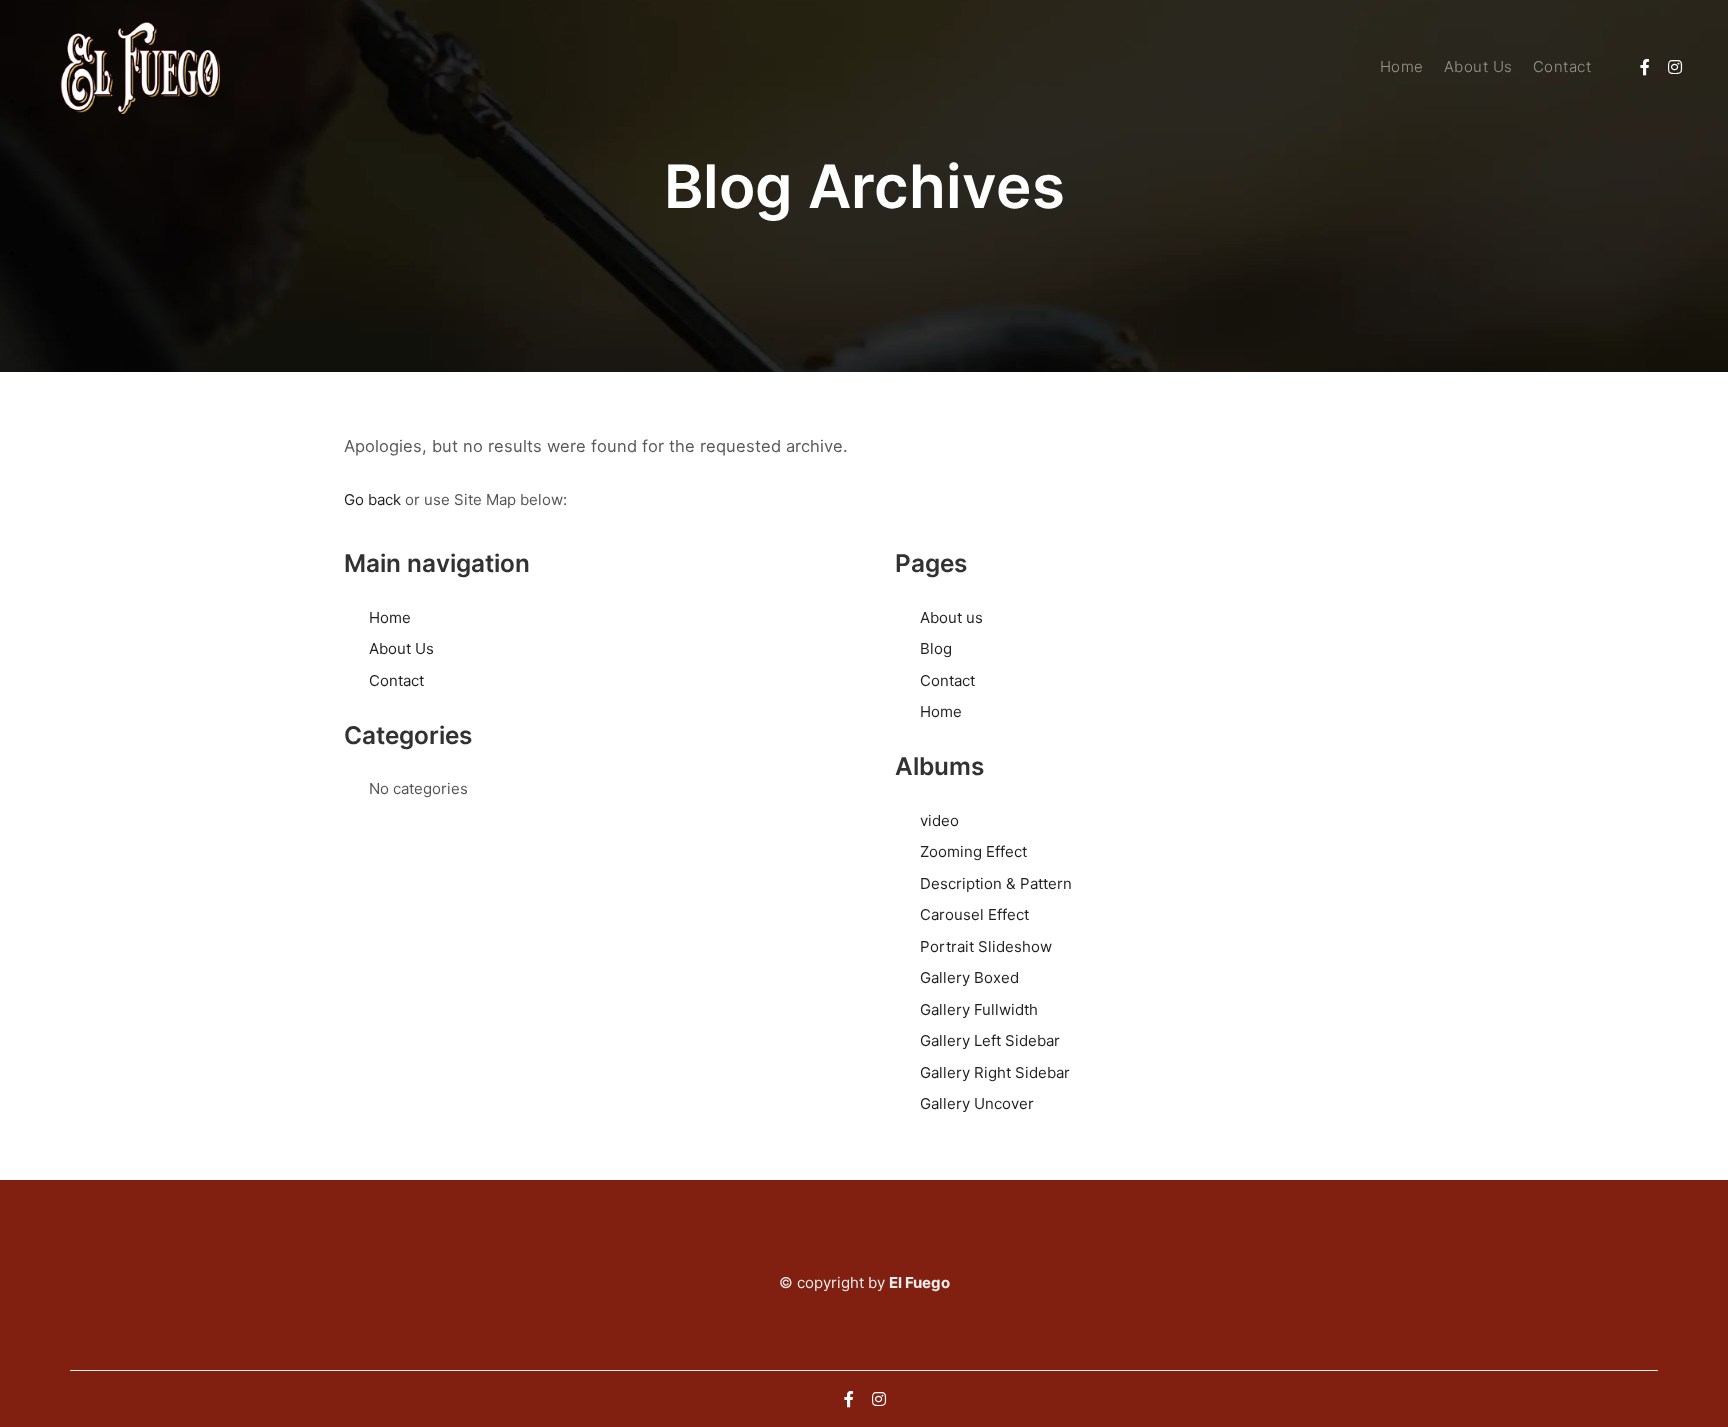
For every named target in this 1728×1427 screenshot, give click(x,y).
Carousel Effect (974, 914)
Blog (936, 648)
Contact (396, 680)
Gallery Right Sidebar (995, 1072)
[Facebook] (1645, 67)
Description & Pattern (996, 883)
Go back (372, 499)
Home (390, 617)
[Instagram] (1675, 67)
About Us (401, 648)
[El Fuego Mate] (140, 67)
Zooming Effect (973, 851)
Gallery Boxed (969, 977)
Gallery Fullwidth (979, 1009)
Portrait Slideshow (986, 946)
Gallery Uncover (977, 1103)
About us (951, 617)
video (939, 820)
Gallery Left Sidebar (990, 1040)
